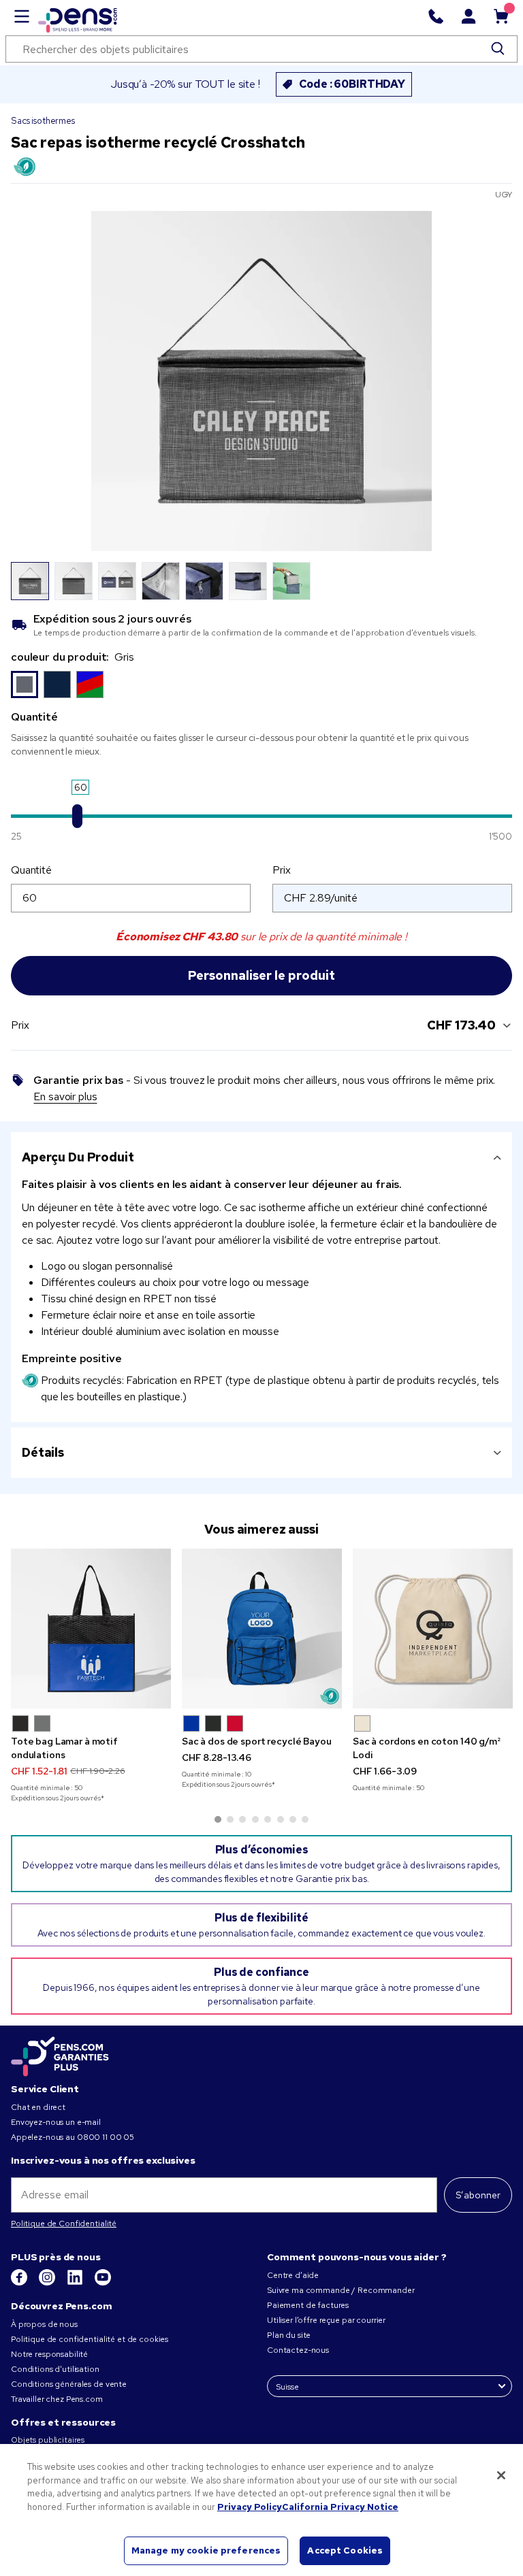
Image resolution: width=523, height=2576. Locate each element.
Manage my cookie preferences (206, 2550)
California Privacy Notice (340, 2507)
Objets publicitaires (48, 2440)
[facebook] (20, 2283)
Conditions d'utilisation (55, 2369)
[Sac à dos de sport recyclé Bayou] (262, 1629)
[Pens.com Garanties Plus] (60, 2055)
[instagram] (48, 2283)
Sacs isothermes (43, 121)
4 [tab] (255, 1819)
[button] (20, 1723)
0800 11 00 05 (106, 2137)
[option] (25, 684)
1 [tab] (218, 1819)
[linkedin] (76, 2283)
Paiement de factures (308, 2305)
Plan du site (289, 2335)
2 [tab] (230, 1819)
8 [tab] (305, 1819)
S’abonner (478, 2195)
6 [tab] (281, 1819)
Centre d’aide (293, 2275)
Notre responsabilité (49, 2354)
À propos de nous (44, 2324)
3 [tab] (242, 1819)
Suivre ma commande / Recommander (341, 2290)
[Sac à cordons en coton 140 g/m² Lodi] (433, 1629)
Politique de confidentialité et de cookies (90, 2339)
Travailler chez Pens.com (57, 2399)
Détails (43, 1452)
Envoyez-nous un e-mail (56, 2122)
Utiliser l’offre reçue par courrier (326, 2320)
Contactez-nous (298, 2350)
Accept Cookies (345, 2550)
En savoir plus (65, 1096)
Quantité (31, 870)
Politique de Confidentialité (64, 2224)
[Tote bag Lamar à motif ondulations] (91, 1629)
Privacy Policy (250, 2507)
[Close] (501, 2475)
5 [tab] (268, 1819)
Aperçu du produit (78, 1157)
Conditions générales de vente (69, 2384)
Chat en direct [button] (38, 2107)
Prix (281, 870)
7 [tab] (293, 1819)
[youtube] (103, 2283)
